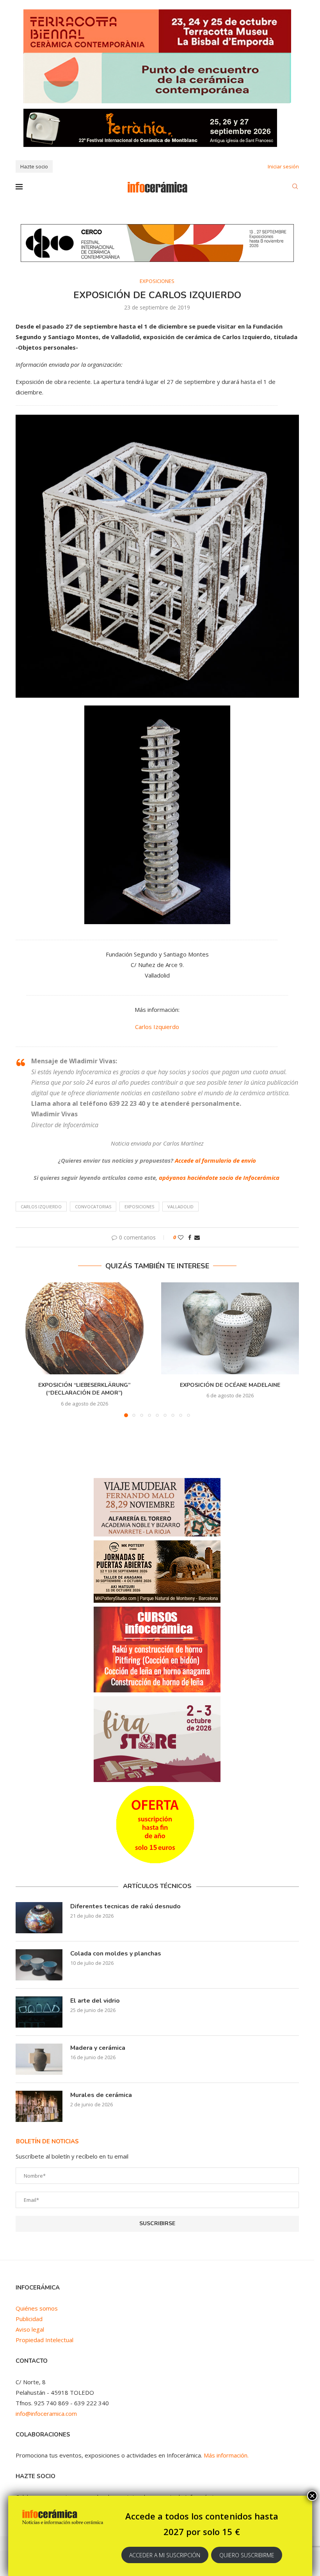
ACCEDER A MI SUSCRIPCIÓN (165, 2555)
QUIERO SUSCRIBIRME (247, 2555)
